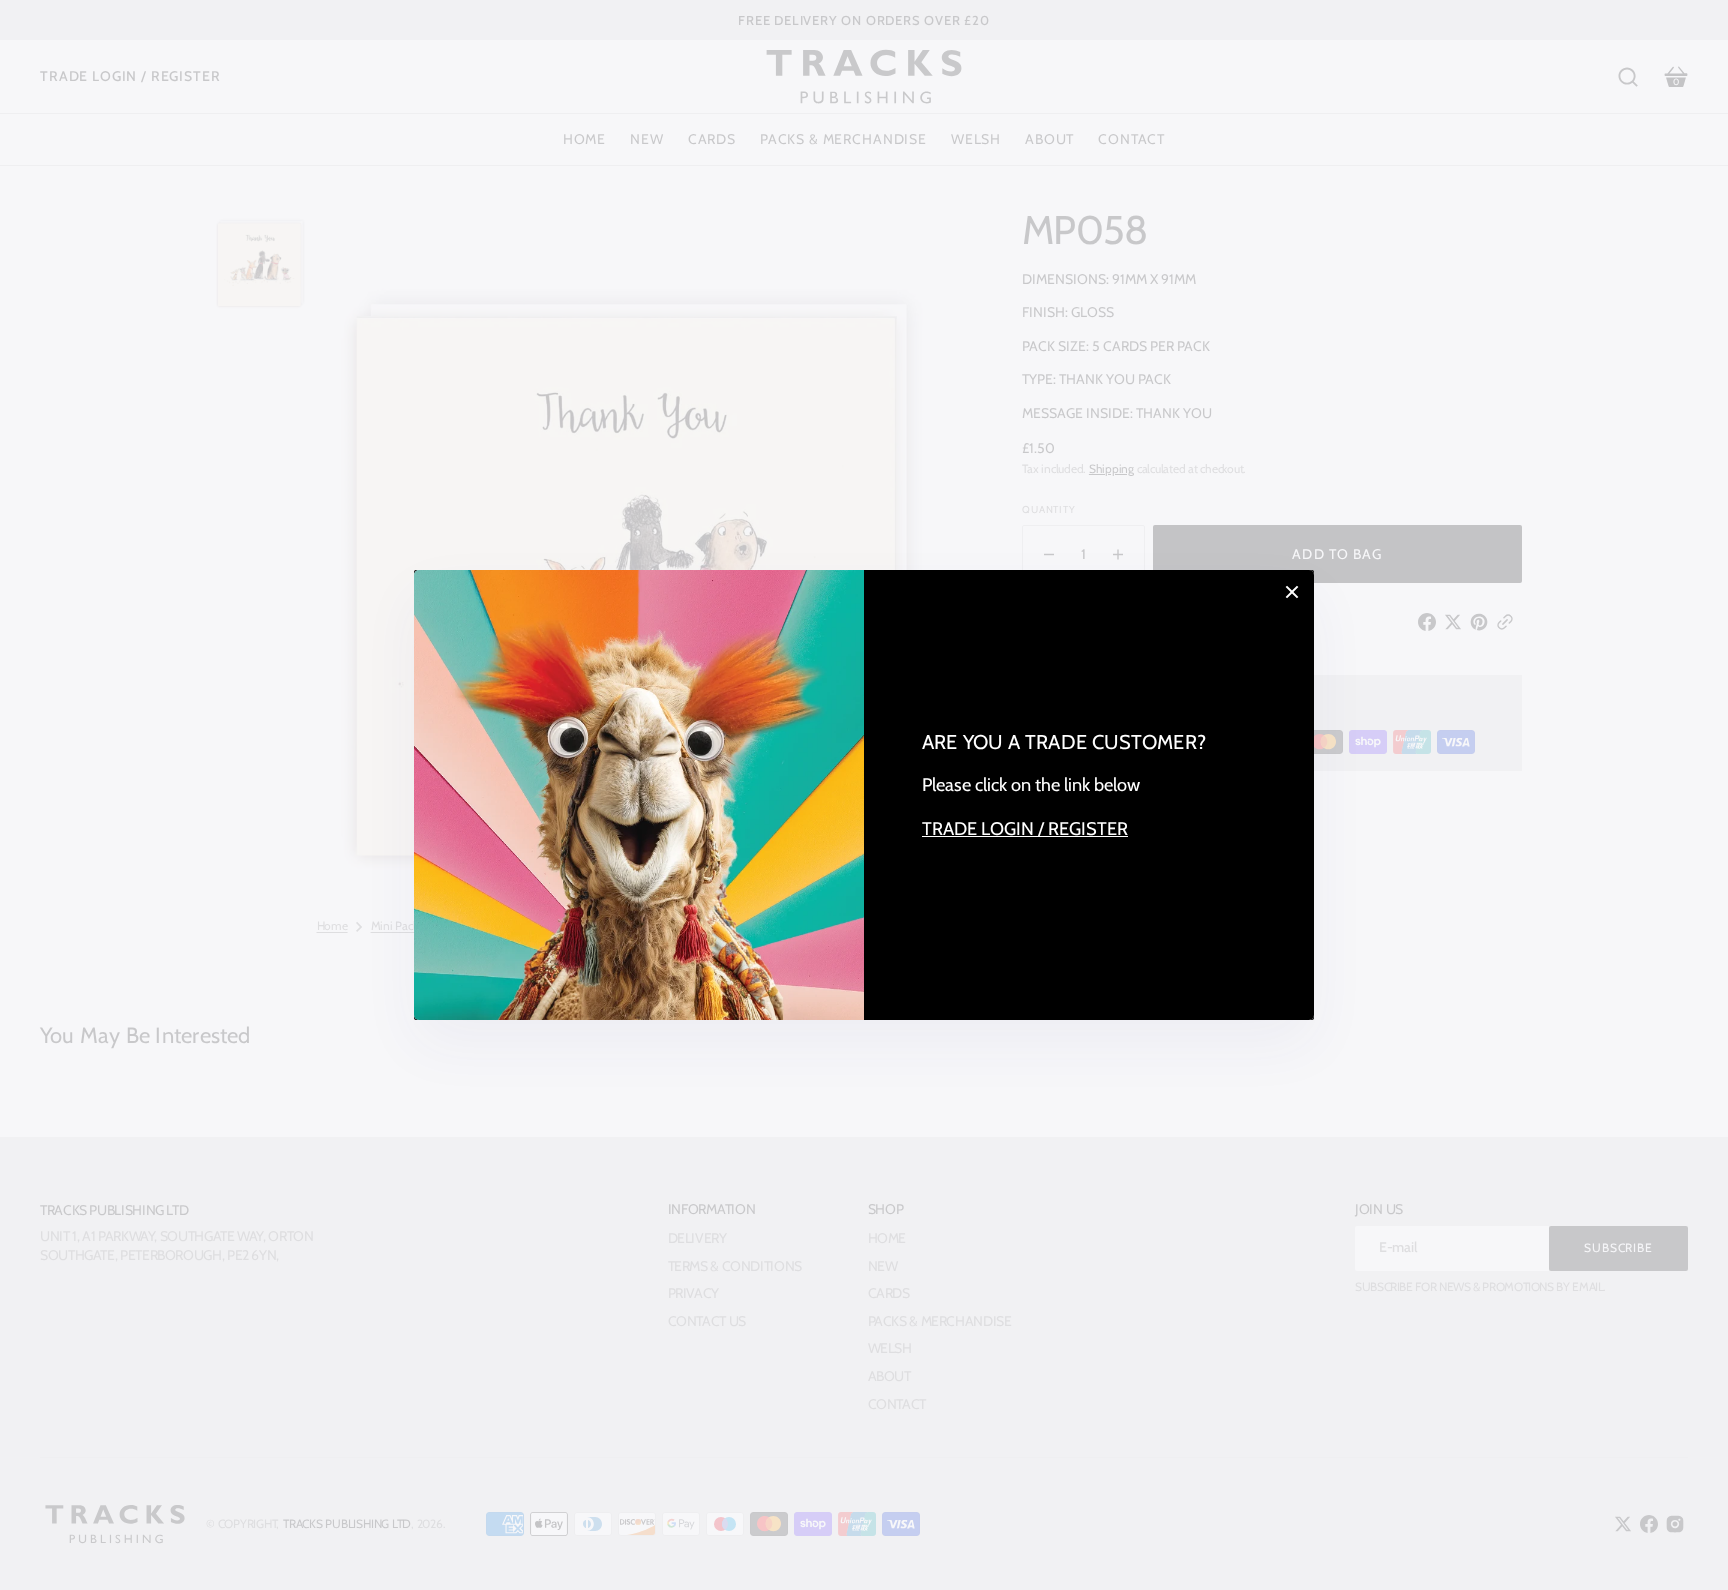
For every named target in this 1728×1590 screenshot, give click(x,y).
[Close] (1292, 592)
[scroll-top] (1685, 1547)
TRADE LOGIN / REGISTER (1025, 828)
